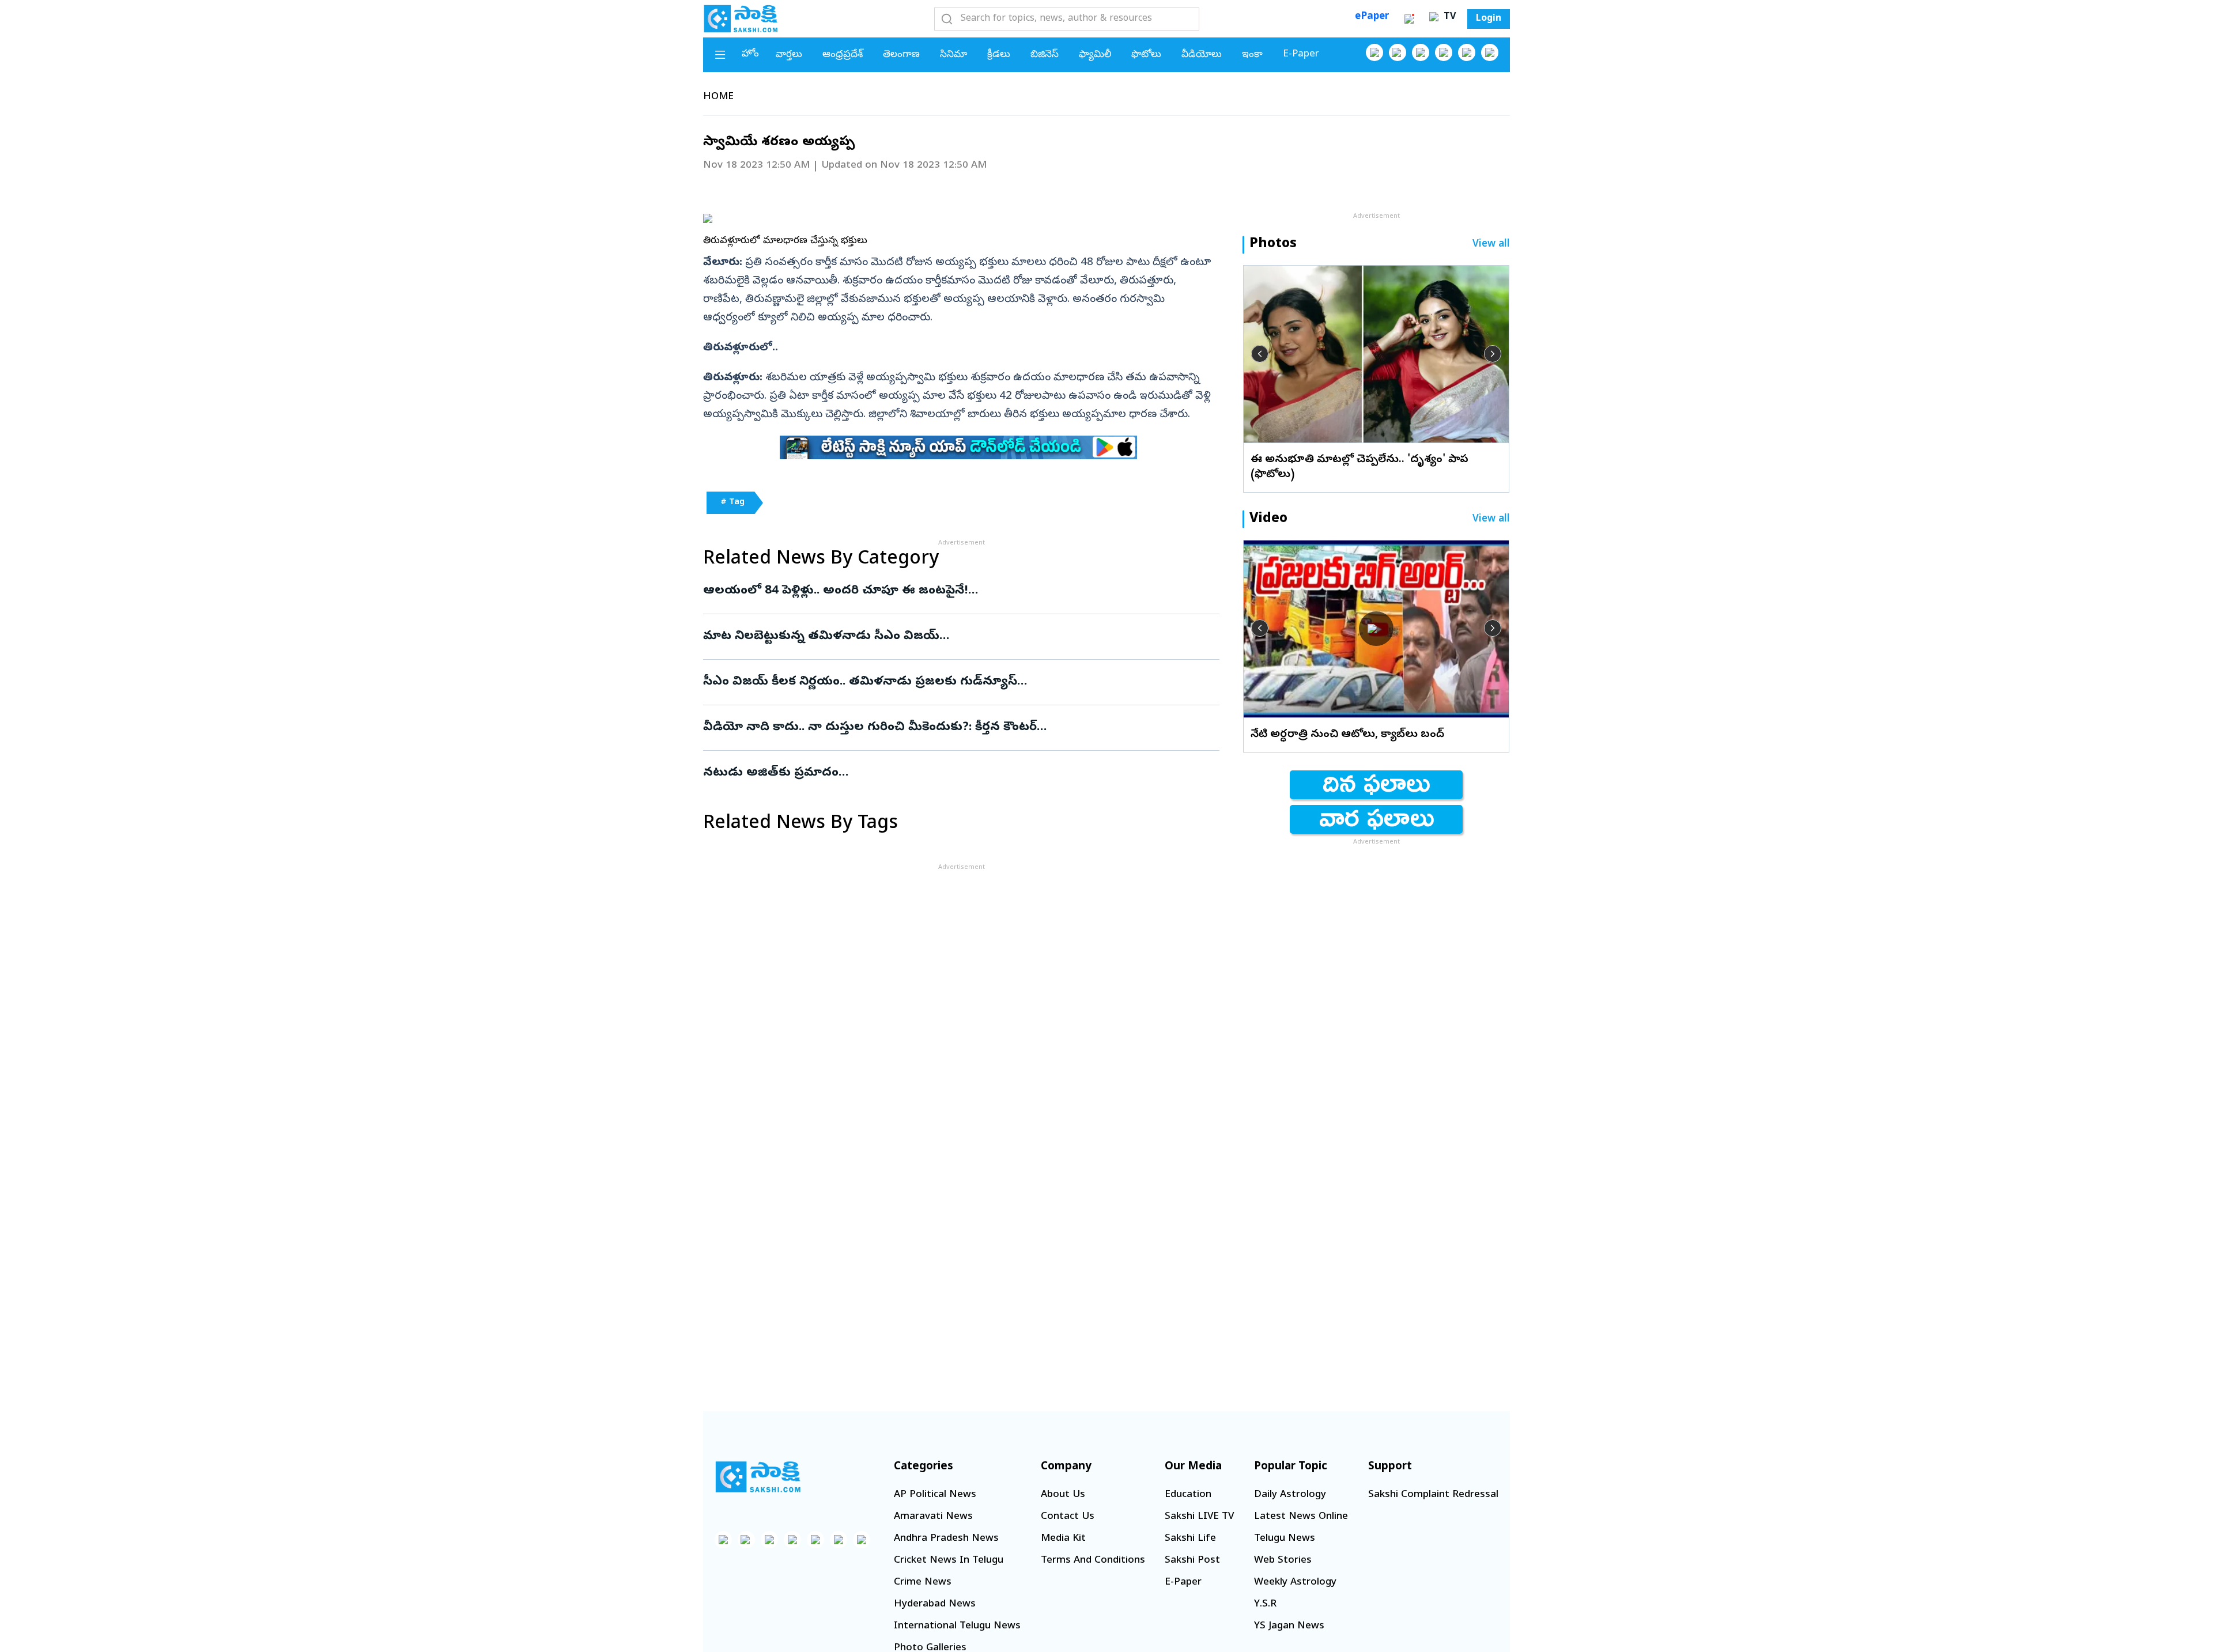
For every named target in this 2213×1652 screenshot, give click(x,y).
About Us (1063, 1495)
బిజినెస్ (1045, 55)
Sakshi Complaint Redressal (1433, 1495)
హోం (750, 54)
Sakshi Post (1192, 1561)
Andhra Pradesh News (946, 1539)
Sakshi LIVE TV (1199, 1517)
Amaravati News (933, 1517)
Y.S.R (1265, 1604)
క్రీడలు (999, 55)
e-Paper (1301, 54)
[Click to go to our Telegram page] (839, 1540)
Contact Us (1068, 1517)
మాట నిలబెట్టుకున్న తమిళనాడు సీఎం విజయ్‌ (954, 637)
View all (1491, 245)
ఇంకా (1252, 55)
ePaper (1372, 17)
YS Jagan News (1289, 1626)
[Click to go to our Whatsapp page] (1398, 52)
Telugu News (1285, 1539)
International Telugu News (957, 1626)
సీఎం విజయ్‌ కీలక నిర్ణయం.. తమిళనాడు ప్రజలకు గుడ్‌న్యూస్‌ (958, 682)
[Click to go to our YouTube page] (1467, 52)
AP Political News (935, 1495)
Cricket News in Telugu (949, 1561)
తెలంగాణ (901, 55)
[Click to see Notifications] (1409, 19)
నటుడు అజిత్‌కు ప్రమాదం (949, 773)
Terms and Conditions (1093, 1561)
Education (1188, 1495)
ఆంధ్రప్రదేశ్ (843, 55)
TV (1448, 17)
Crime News (923, 1583)
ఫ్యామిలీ (1095, 55)
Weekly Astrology (1295, 1583)
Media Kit (1063, 1539)
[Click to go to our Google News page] (1490, 52)
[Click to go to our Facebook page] (1374, 52)
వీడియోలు (1202, 55)
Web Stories (1283, 1561)
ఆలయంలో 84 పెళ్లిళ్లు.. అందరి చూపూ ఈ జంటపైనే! (951, 591)
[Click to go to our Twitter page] (1421, 52)
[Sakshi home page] (758, 1477)
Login (1489, 19)
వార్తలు (789, 55)
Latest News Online (1301, 1517)
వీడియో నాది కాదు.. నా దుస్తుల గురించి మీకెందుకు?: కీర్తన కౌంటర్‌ (958, 728)
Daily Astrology (1290, 1495)
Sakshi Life (1190, 1539)
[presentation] (1260, 354)
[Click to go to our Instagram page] (1444, 52)
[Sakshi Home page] (741, 18)
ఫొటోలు (1146, 55)
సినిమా (953, 55)
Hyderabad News (935, 1604)
